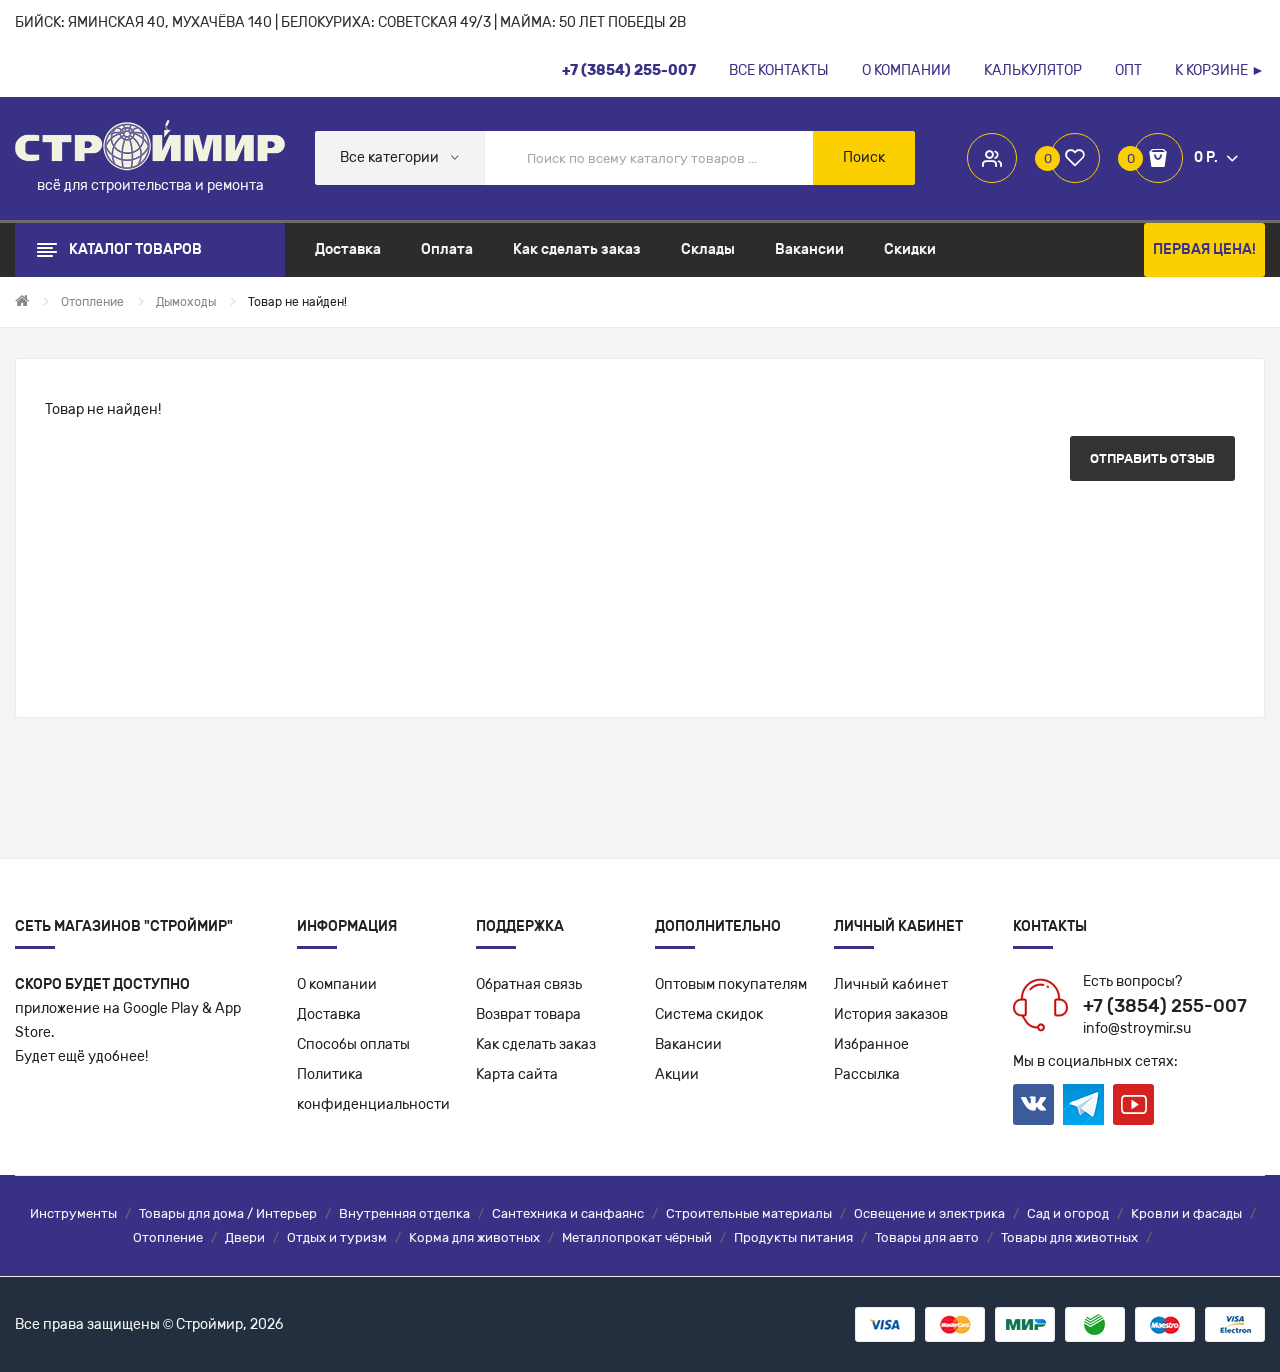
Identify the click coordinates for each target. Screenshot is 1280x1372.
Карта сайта (517, 1074)
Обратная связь (529, 984)
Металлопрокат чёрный (637, 1237)
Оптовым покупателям (731, 984)
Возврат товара (528, 1014)
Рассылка (867, 1074)
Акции (677, 1074)
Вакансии (688, 1044)
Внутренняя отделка (404, 1213)
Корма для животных (474, 1237)
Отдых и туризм (337, 1237)
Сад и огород (1068, 1213)
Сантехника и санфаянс (568, 1213)
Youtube (1133, 1104)
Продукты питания (793, 1237)
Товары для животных (1069, 1237)
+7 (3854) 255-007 (1165, 1006)
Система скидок (709, 1014)
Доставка (329, 1014)
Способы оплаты (353, 1044)
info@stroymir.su (1137, 1028)
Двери (245, 1237)
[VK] (1033, 1104)
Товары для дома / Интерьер (228, 1213)
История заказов (891, 1014)
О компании (337, 984)
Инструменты (73, 1213)
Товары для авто (927, 1237)
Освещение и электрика (929, 1213)
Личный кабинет (891, 984)
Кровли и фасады (1186, 1213)
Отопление (168, 1237)
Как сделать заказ (536, 1044)
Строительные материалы (749, 1213)
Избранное (871, 1044)
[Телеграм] (1083, 1105)
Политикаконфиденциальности (373, 1089)
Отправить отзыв (1152, 458)
